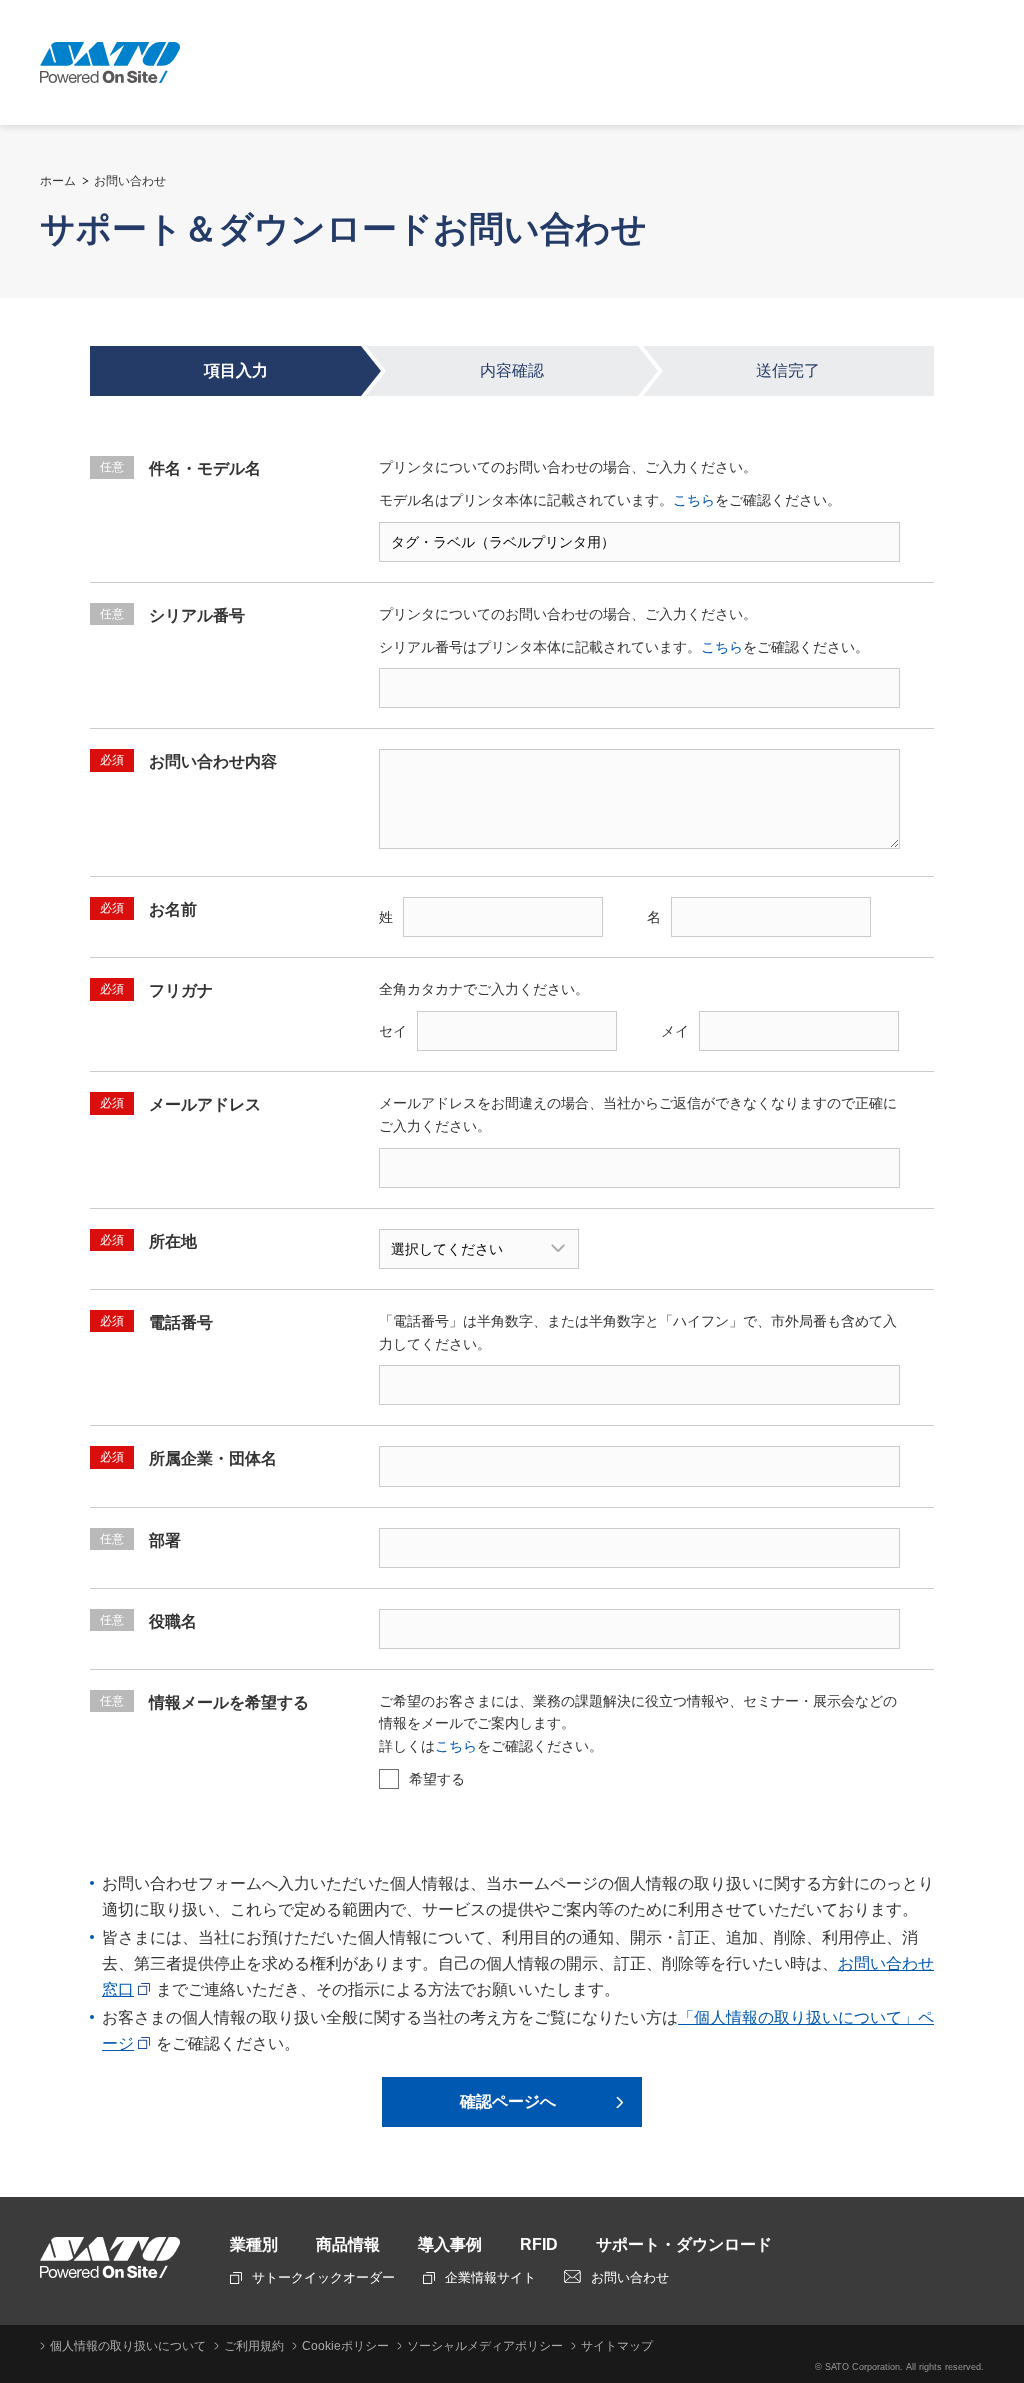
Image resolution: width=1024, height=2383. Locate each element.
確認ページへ (508, 2101)
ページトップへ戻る (999, 2222)
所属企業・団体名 (188, 1458)
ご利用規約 (254, 2346)
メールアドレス (180, 1104)
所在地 (148, 1241)
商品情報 (348, 2244)
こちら (694, 500)
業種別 (254, 2244)
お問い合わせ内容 (188, 761)
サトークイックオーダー (323, 2277)
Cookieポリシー (345, 2346)
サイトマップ (617, 2346)
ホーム (58, 181)
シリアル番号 (172, 615)
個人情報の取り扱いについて (128, 2346)
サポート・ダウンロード (684, 2244)
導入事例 (450, 2244)
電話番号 (156, 1322)
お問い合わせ (130, 181)
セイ (393, 1031)
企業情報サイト (490, 2277)
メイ (675, 1031)
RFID (539, 2244)
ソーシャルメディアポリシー (485, 2346)
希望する (437, 1779)
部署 (140, 1540)
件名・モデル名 (180, 468)
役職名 (148, 1621)
